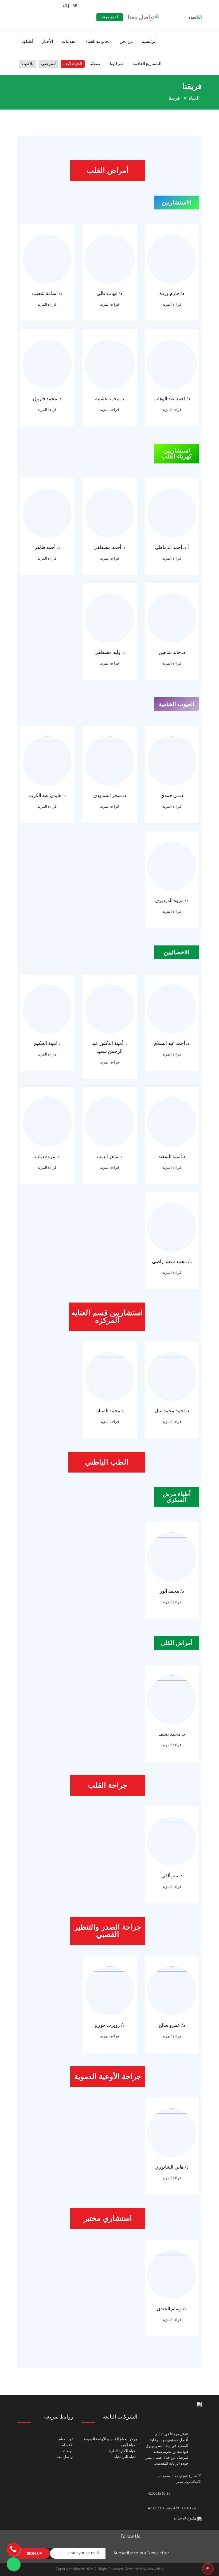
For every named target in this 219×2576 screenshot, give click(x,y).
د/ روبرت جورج (110, 2026)
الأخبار (47, 42)
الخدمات (69, 42)
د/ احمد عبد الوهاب (172, 399)
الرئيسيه (149, 42)
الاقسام (68, 2445)
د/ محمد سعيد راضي (172, 1262)
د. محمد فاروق (47, 399)
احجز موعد (110, 17)
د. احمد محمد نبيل (172, 1411)
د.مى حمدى (172, 796)
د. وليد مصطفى (110, 653)
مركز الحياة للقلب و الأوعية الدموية (111, 2439)
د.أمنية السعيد (172, 1157)
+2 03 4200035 (159, 2494)
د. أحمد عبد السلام (172, 1044)
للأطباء (28, 64)
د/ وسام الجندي (172, 2309)
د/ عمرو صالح (172, 2026)
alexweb (154, 2569)
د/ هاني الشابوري (172, 2167)
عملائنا (95, 64)
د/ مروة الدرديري (172, 901)
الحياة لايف (73, 64)
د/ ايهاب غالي (109, 294)
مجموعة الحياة (98, 42)
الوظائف (67, 2451)
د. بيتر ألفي (172, 1876)
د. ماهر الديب (110, 1157)
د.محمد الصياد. (110, 1411)
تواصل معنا (65, 2457)
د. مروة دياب (47, 1157)
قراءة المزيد (172, 305)
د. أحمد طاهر (47, 548)
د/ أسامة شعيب (47, 294)
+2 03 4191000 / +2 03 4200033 (172, 2508)
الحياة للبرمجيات (125, 2457)
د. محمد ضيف (172, 1734)
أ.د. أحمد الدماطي (172, 548)
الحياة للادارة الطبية (123, 2451)
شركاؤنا (117, 64)
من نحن (126, 42)
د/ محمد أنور (172, 1592)
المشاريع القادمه (147, 64)
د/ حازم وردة (172, 294)
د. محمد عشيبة (109, 399)
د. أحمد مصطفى (109, 548)
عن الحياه (66, 2439)
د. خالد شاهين (172, 653)
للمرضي (48, 64)
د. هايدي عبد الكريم (47, 796)
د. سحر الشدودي (110, 796)
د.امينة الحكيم (47, 1044)
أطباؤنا (27, 42)
